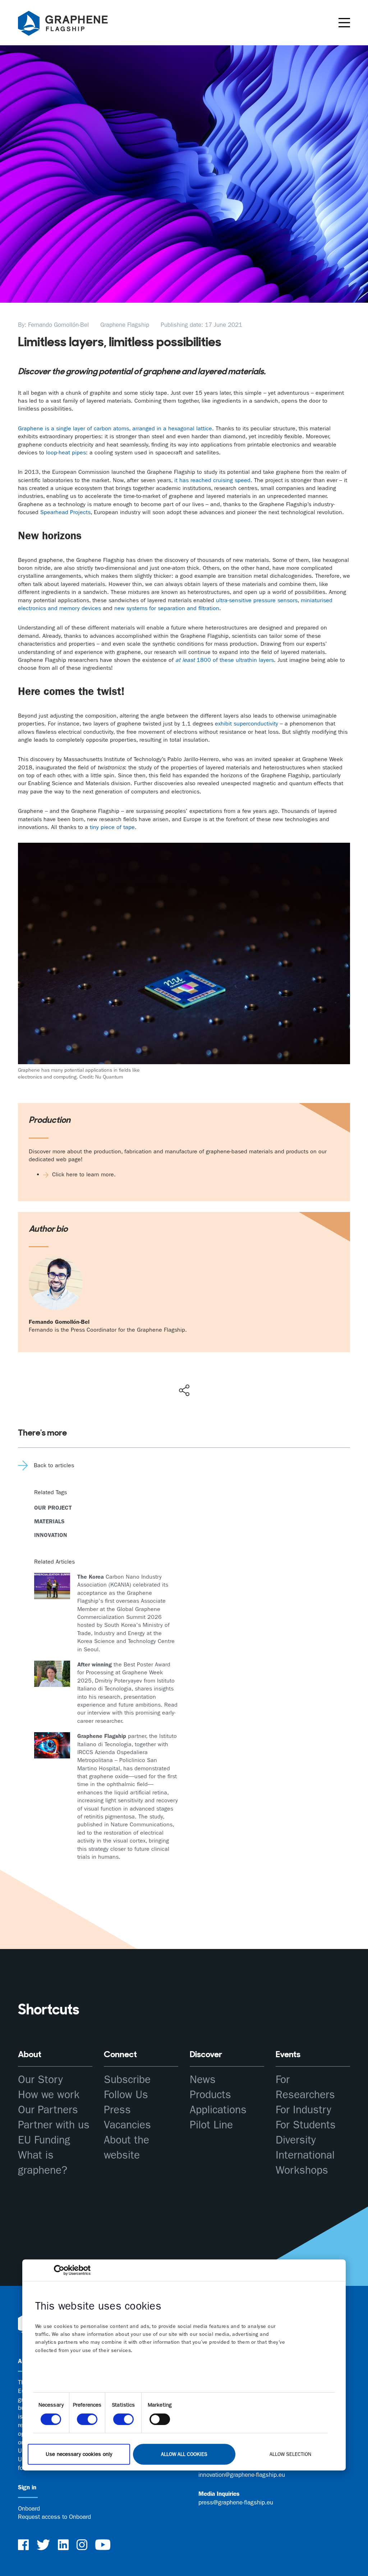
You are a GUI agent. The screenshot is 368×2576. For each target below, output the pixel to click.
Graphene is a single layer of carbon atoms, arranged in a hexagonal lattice (115, 428)
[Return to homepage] (72, 24)
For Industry (303, 2110)
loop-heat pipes (66, 452)
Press (117, 2110)
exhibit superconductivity (247, 724)
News (203, 2080)
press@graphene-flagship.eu (236, 2502)
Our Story (40, 2080)
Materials (49, 1521)
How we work (49, 2095)
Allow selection (290, 2454)
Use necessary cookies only (79, 2454)
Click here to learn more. (84, 1174)
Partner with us (54, 2125)
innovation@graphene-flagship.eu (242, 2475)
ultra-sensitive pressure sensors (257, 600)
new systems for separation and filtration (167, 608)
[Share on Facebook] (186, 1364)
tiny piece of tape (112, 827)
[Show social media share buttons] (184, 1390)
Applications (218, 2110)
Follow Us (126, 2095)
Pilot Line (211, 2125)
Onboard (29, 2508)
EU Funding (44, 2140)
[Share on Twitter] (161, 1375)
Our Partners (48, 2110)
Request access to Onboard (54, 2517)
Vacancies (127, 2125)
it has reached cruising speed (212, 480)
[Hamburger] (344, 23)
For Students (306, 2125)
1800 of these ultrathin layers (225, 660)
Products (210, 2095)
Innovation (51, 1535)
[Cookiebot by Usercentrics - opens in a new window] (59, 2270)
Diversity (296, 2140)
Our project (53, 1508)
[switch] (87, 2419)
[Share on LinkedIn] (210, 1375)
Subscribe (127, 2080)
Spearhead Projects (65, 512)
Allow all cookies (184, 2454)
